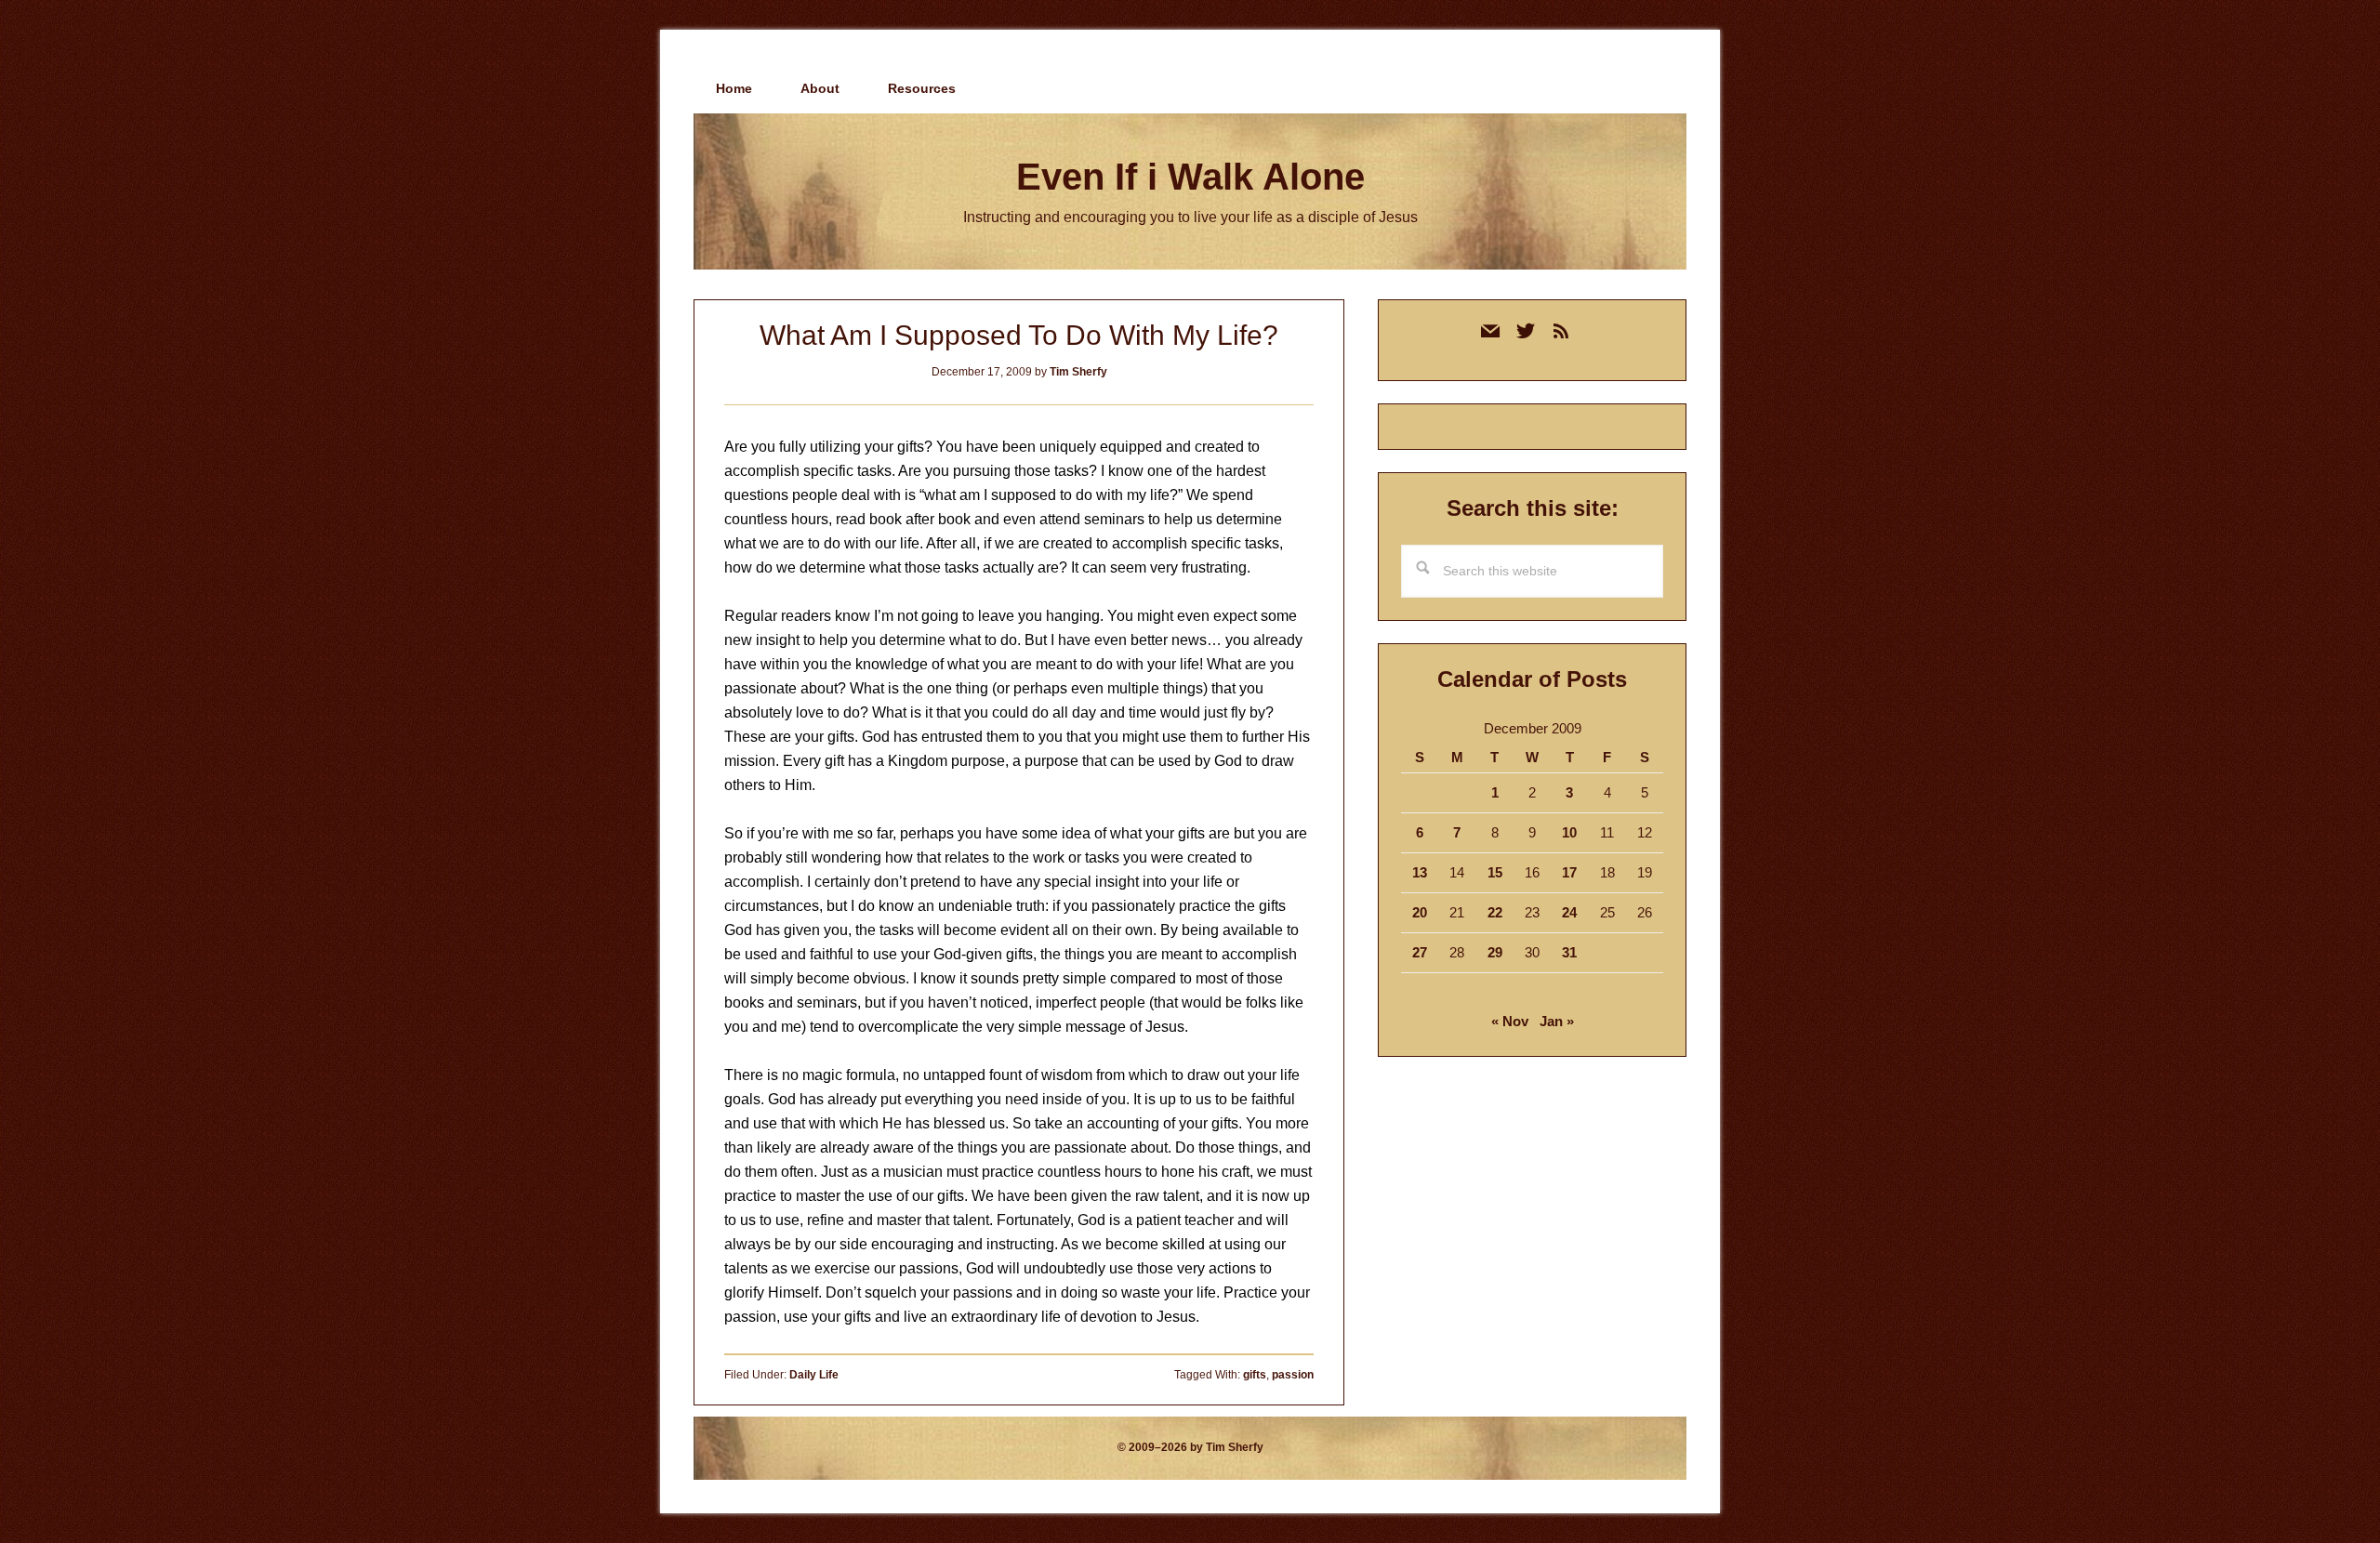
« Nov (1510, 1021)
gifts (1255, 1375)
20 (1420, 912)
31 (1569, 952)
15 (1495, 872)
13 (1420, 872)
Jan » (1557, 1021)
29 (1495, 952)
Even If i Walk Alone (1190, 177)
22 (1495, 912)
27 (1420, 952)
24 (1569, 912)
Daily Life (814, 1375)
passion (1293, 1375)
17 (1569, 872)
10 (1569, 832)
